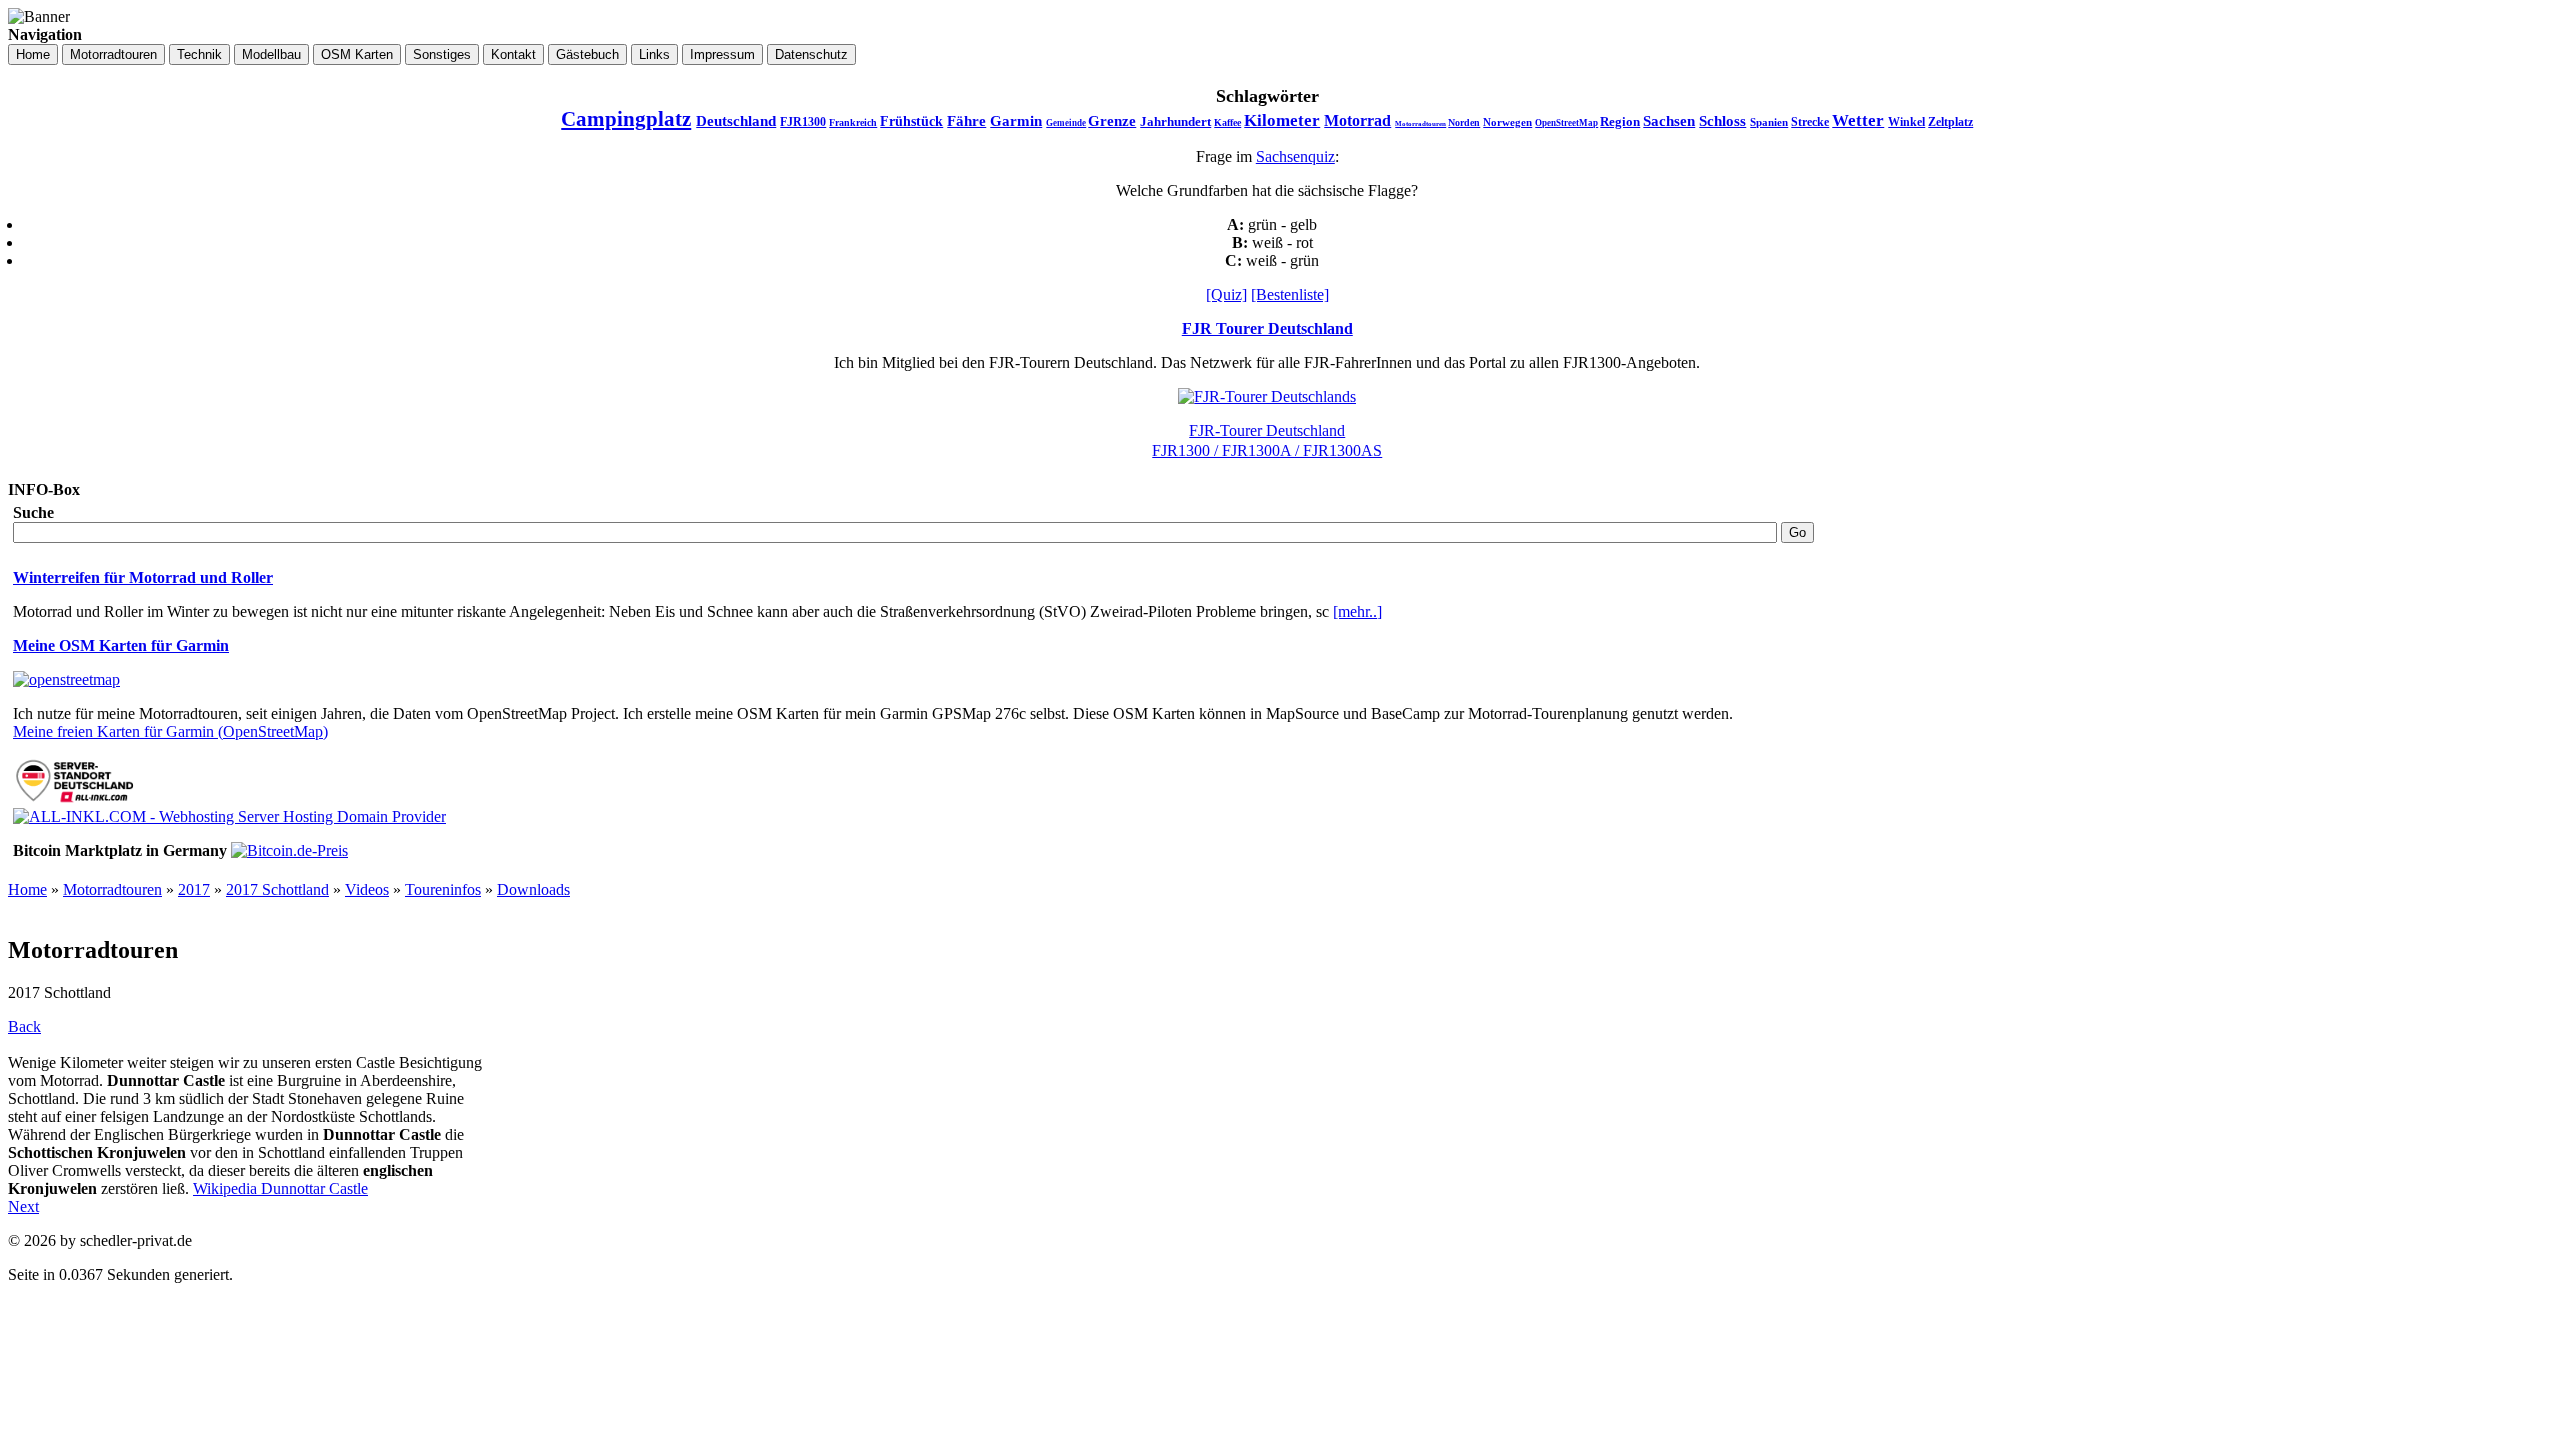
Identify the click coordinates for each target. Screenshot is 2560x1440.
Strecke (1810, 122)
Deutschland (736, 121)
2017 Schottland (277, 889)
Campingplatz (626, 119)
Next (23, 1206)
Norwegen (1507, 122)
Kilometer (1282, 120)
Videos (367, 889)
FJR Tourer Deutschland (1267, 328)
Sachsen (1669, 121)
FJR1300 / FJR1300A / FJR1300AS (1267, 450)
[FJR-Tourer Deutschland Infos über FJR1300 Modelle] (1267, 396)
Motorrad (1357, 120)
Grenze (1112, 121)
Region (1620, 121)
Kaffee (1227, 122)
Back (24, 1026)
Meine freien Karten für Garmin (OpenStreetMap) (170, 731)
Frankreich (853, 122)
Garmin (1016, 121)
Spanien (1769, 122)
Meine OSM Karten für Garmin (121, 645)
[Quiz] (1226, 294)
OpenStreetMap (1566, 123)
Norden (1464, 122)
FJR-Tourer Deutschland (1267, 430)
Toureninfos (443, 889)
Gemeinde (1066, 123)
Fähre (966, 121)
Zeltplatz (1950, 122)
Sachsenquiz (1295, 156)
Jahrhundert (1175, 121)
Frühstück (911, 121)
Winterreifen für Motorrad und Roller (143, 577)
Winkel (1906, 122)
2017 (194, 889)
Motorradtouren (1420, 124)
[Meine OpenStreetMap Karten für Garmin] (66, 679)
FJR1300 (803, 122)
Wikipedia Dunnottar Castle (280, 1188)
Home (27, 889)
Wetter (1858, 120)
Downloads (533, 889)
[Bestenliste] (1290, 294)
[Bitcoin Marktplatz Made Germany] (289, 850)
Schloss (1722, 121)
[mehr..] (1357, 611)
